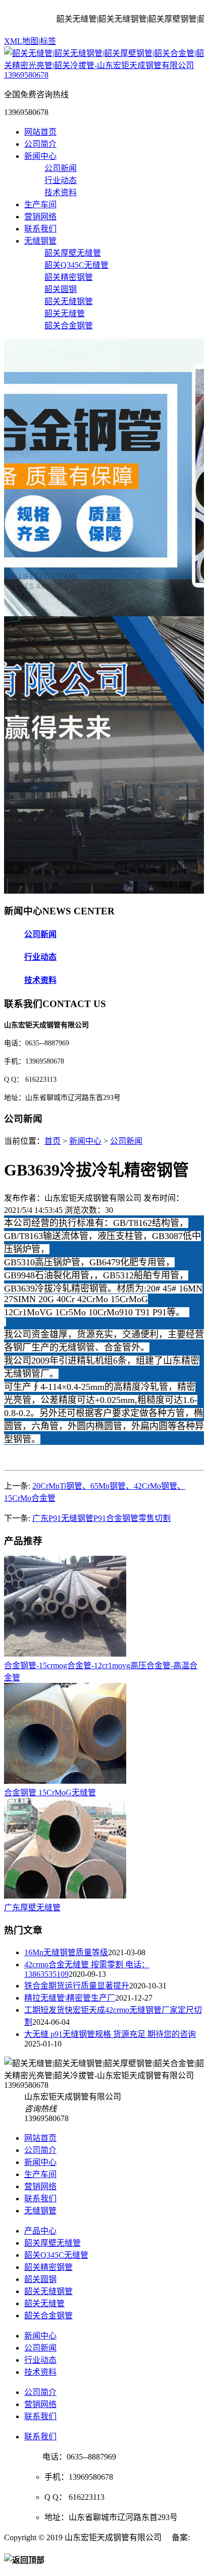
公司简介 (40, 144)
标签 (48, 41)
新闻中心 (40, 156)
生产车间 (40, 204)
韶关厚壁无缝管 (73, 253)
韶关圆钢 (61, 289)
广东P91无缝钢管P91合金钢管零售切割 (101, 1518)
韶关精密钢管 (69, 277)
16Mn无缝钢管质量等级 (66, 1952)
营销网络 (40, 217)
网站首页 (40, 132)
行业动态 (61, 180)
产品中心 (40, 2231)
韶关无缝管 (65, 313)
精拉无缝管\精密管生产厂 (70, 1998)
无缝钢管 (40, 241)
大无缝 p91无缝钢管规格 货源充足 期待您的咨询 (110, 2034)
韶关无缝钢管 (69, 301)
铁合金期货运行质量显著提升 (77, 1986)
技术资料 (61, 192)
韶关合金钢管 (69, 326)
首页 (53, 1141)
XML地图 (21, 41)
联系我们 (40, 229)
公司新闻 (61, 168)
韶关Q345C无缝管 (76, 265)
